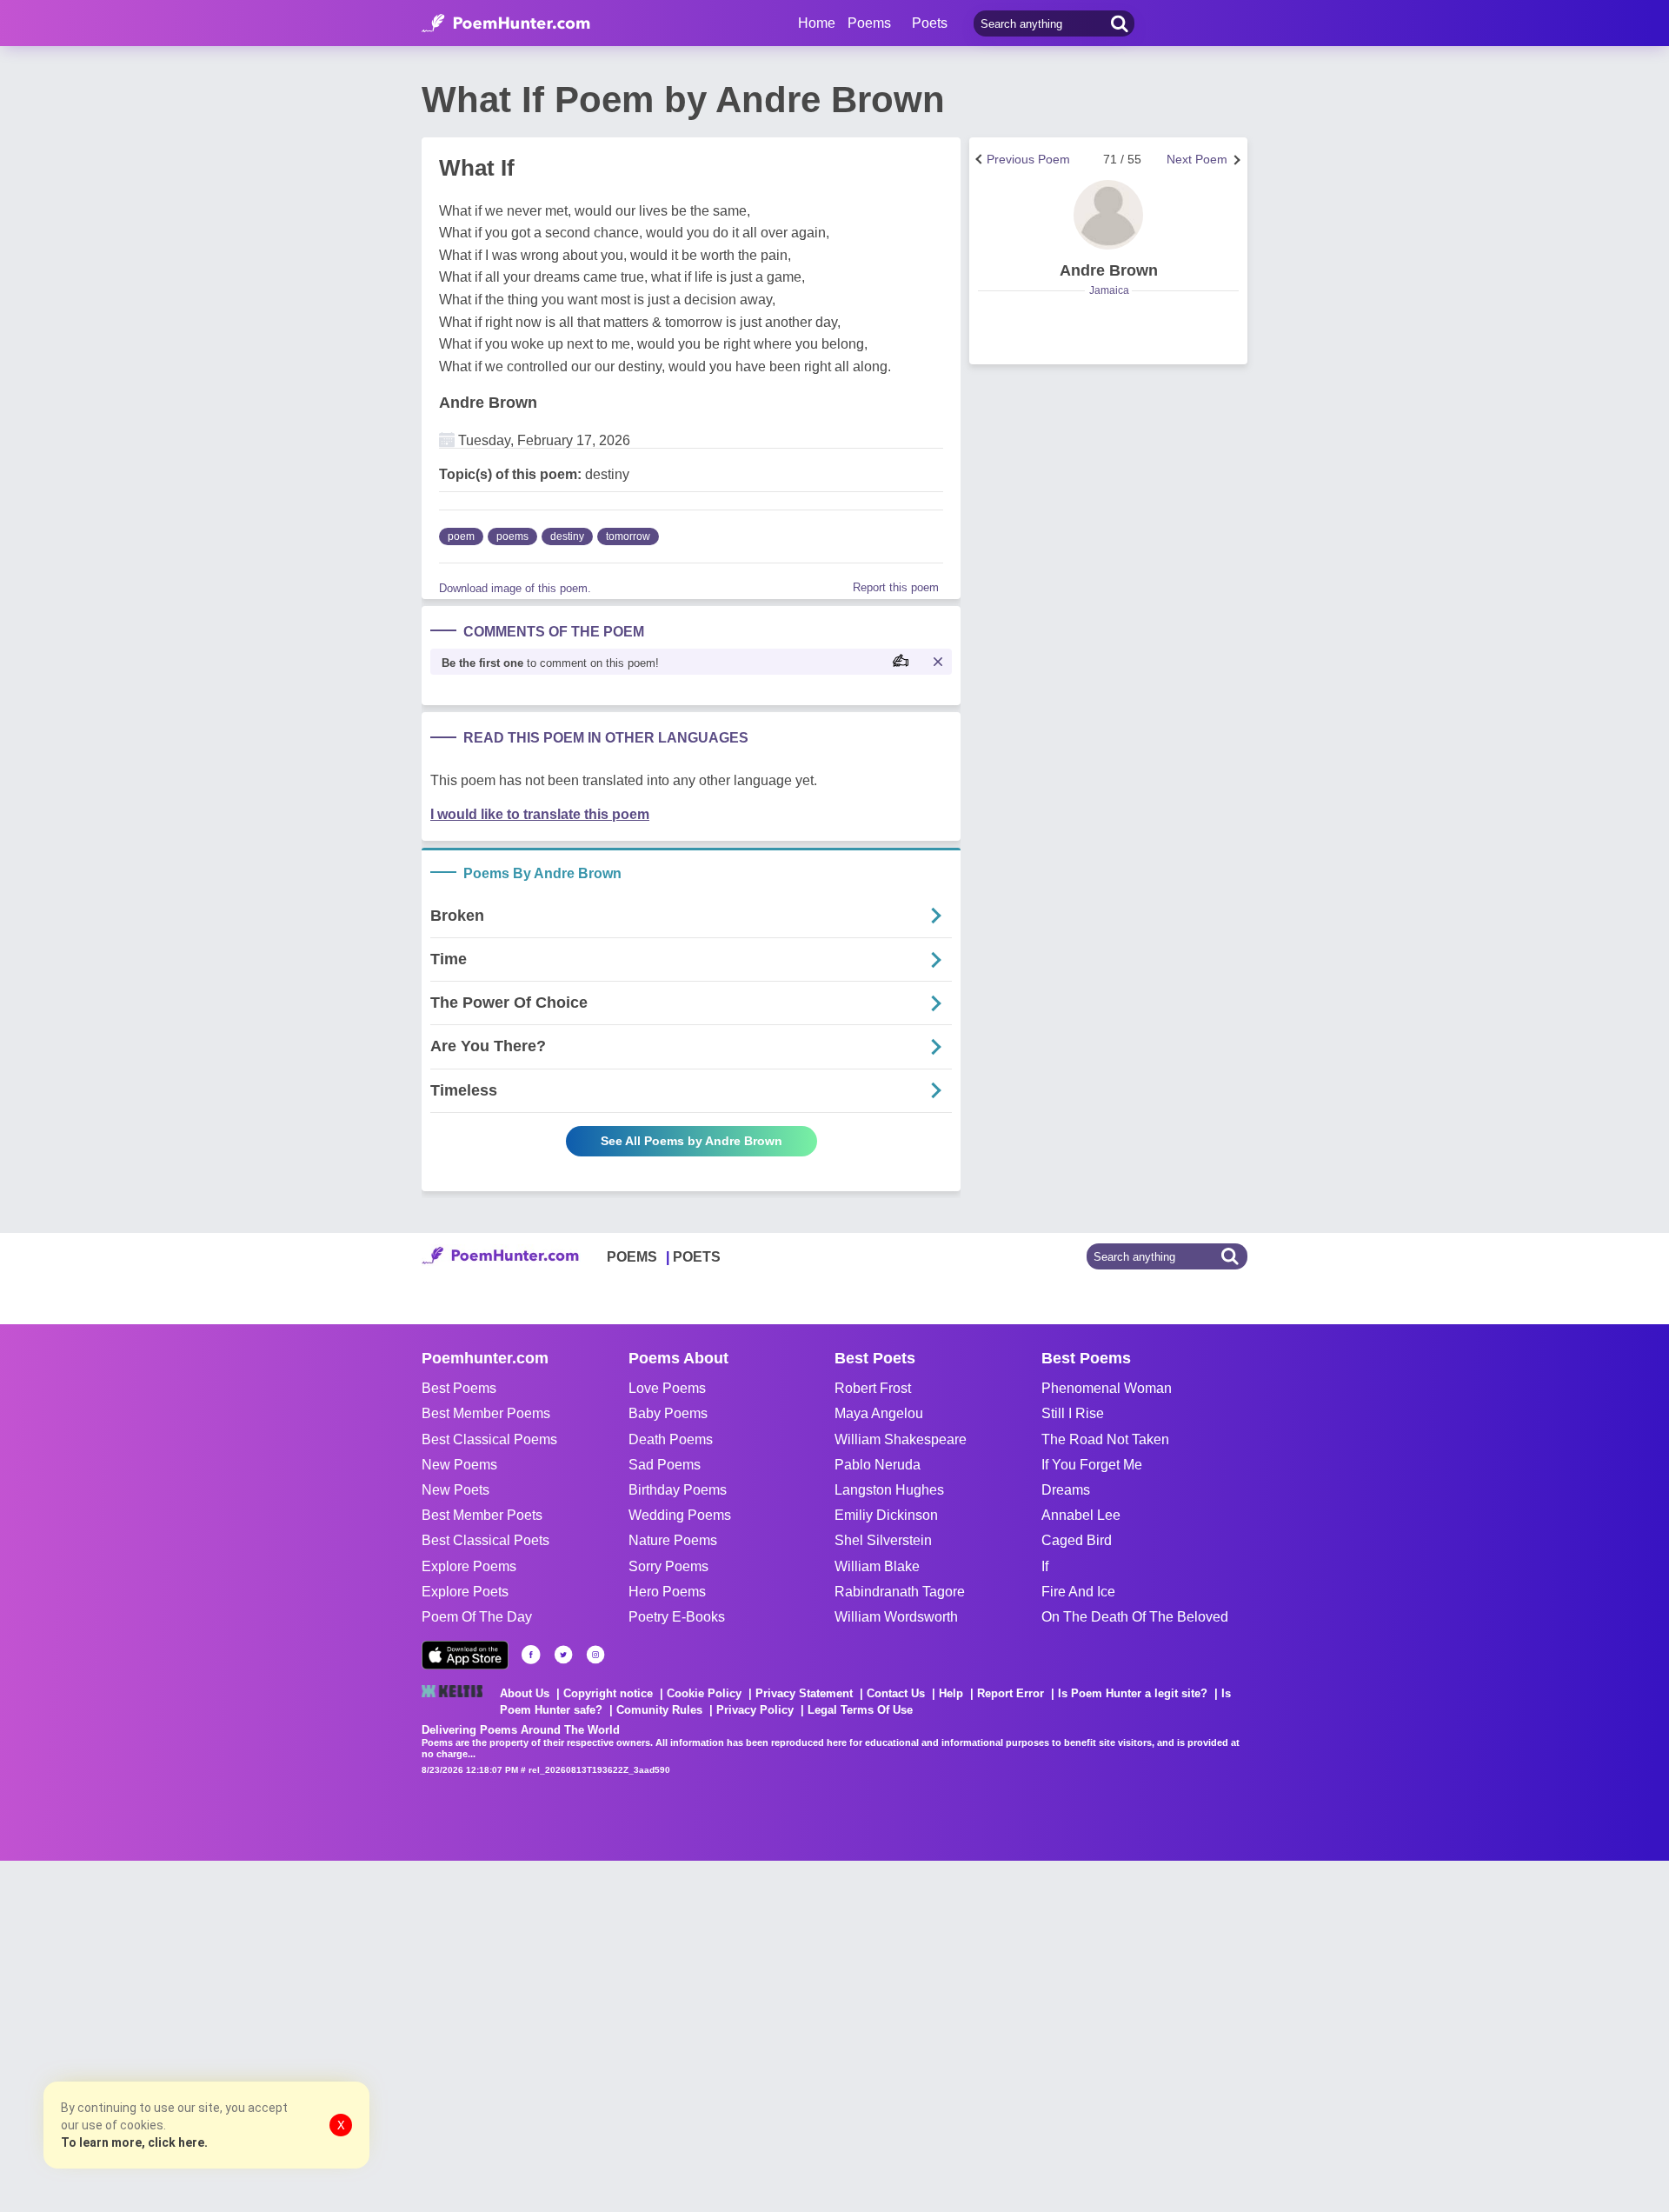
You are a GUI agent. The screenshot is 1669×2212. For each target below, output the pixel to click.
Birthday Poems (678, 1490)
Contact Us (896, 1693)
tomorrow (628, 536)
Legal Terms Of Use (860, 1710)
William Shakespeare (901, 1439)
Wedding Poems (680, 1515)
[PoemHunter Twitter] (563, 1655)
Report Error (1011, 1693)
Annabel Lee (1081, 1515)
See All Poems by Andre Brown (692, 1141)
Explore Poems (469, 1566)
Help (951, 1693)
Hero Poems (667, 1592)
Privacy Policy (755, 1710)
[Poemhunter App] (465, 1655)
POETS (697, 1257)
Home (817, 23)
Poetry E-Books (677, 1617)
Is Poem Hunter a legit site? (1133, 1693)
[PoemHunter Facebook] (531, 1655)
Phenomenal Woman (1107, 1388)
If (1045, 1566)
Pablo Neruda (878, 1465)
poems (512, 536)
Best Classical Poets (485, 1540)
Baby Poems (668, 1413)
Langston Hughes (889, 1490)
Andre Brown (488, 403)
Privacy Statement (804, 1693)
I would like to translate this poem (540, 814)
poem (461, 536)
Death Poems (671, 1439)
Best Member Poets (482, 1515)
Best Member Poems (486, 1413)
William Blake (877, 1566)
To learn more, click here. (134, 2142)
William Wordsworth (896, 1617)
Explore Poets (465, 1592)
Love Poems (667, 1388)
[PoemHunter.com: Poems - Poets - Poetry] (506, 23)
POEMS (632, 1257)
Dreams (1066, 1490)
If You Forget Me (1092, 1465)
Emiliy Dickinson (886, 1515)
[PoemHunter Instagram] (595, 1655)
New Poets (455, 1490)
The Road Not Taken (1105, 1439)
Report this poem (896, 587)
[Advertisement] (261, 2035)
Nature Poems (673, 1540)
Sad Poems (665, 1465)
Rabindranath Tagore (900, 1592)
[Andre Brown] (1108, 215)
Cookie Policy (704, 1693)
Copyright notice (608, 1693)
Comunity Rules (659, 1710)
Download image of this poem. (515, 588)
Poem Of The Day (477, 1617)
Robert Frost (873, 1388)
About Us (525, 1693)
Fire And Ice (1078, 1592)
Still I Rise (1073, 1413)
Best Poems (459, 1388)
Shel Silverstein (883, 1540)
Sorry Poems (668, 1566)
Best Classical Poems (489, 1439)
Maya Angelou (879, 1413)
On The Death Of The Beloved (1135, 1617)
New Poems (459, 1465)
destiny (567, 536)
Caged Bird (1077, 1540)
